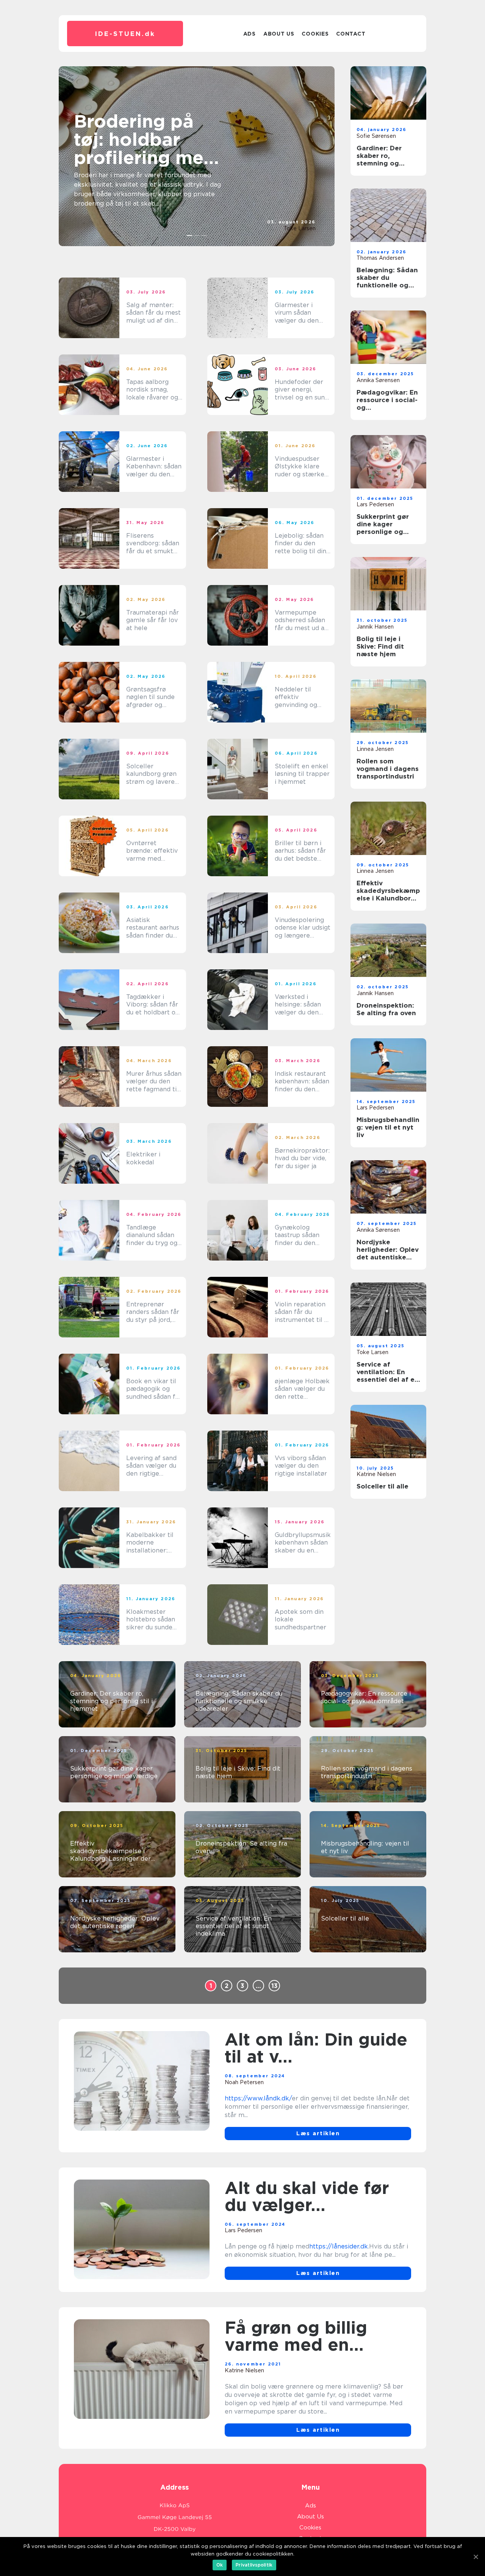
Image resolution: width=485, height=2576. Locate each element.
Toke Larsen (300, 228)
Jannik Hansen (375, 627)
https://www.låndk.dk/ (258, 2098)
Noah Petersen (244, 2082)
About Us (279, 34)
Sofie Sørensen (376, 136)
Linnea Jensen (375, 749)
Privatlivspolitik (254, 2565)
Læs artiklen (318, 2133)
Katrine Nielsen (376, 1474)
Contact (351, 34)
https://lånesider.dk (339, 2246)
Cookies (315, 34)
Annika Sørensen (378, 380)
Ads (250, 34)
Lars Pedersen (375, 504)
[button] (190, 236)
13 (275, 1986)
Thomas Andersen (380, 258)
